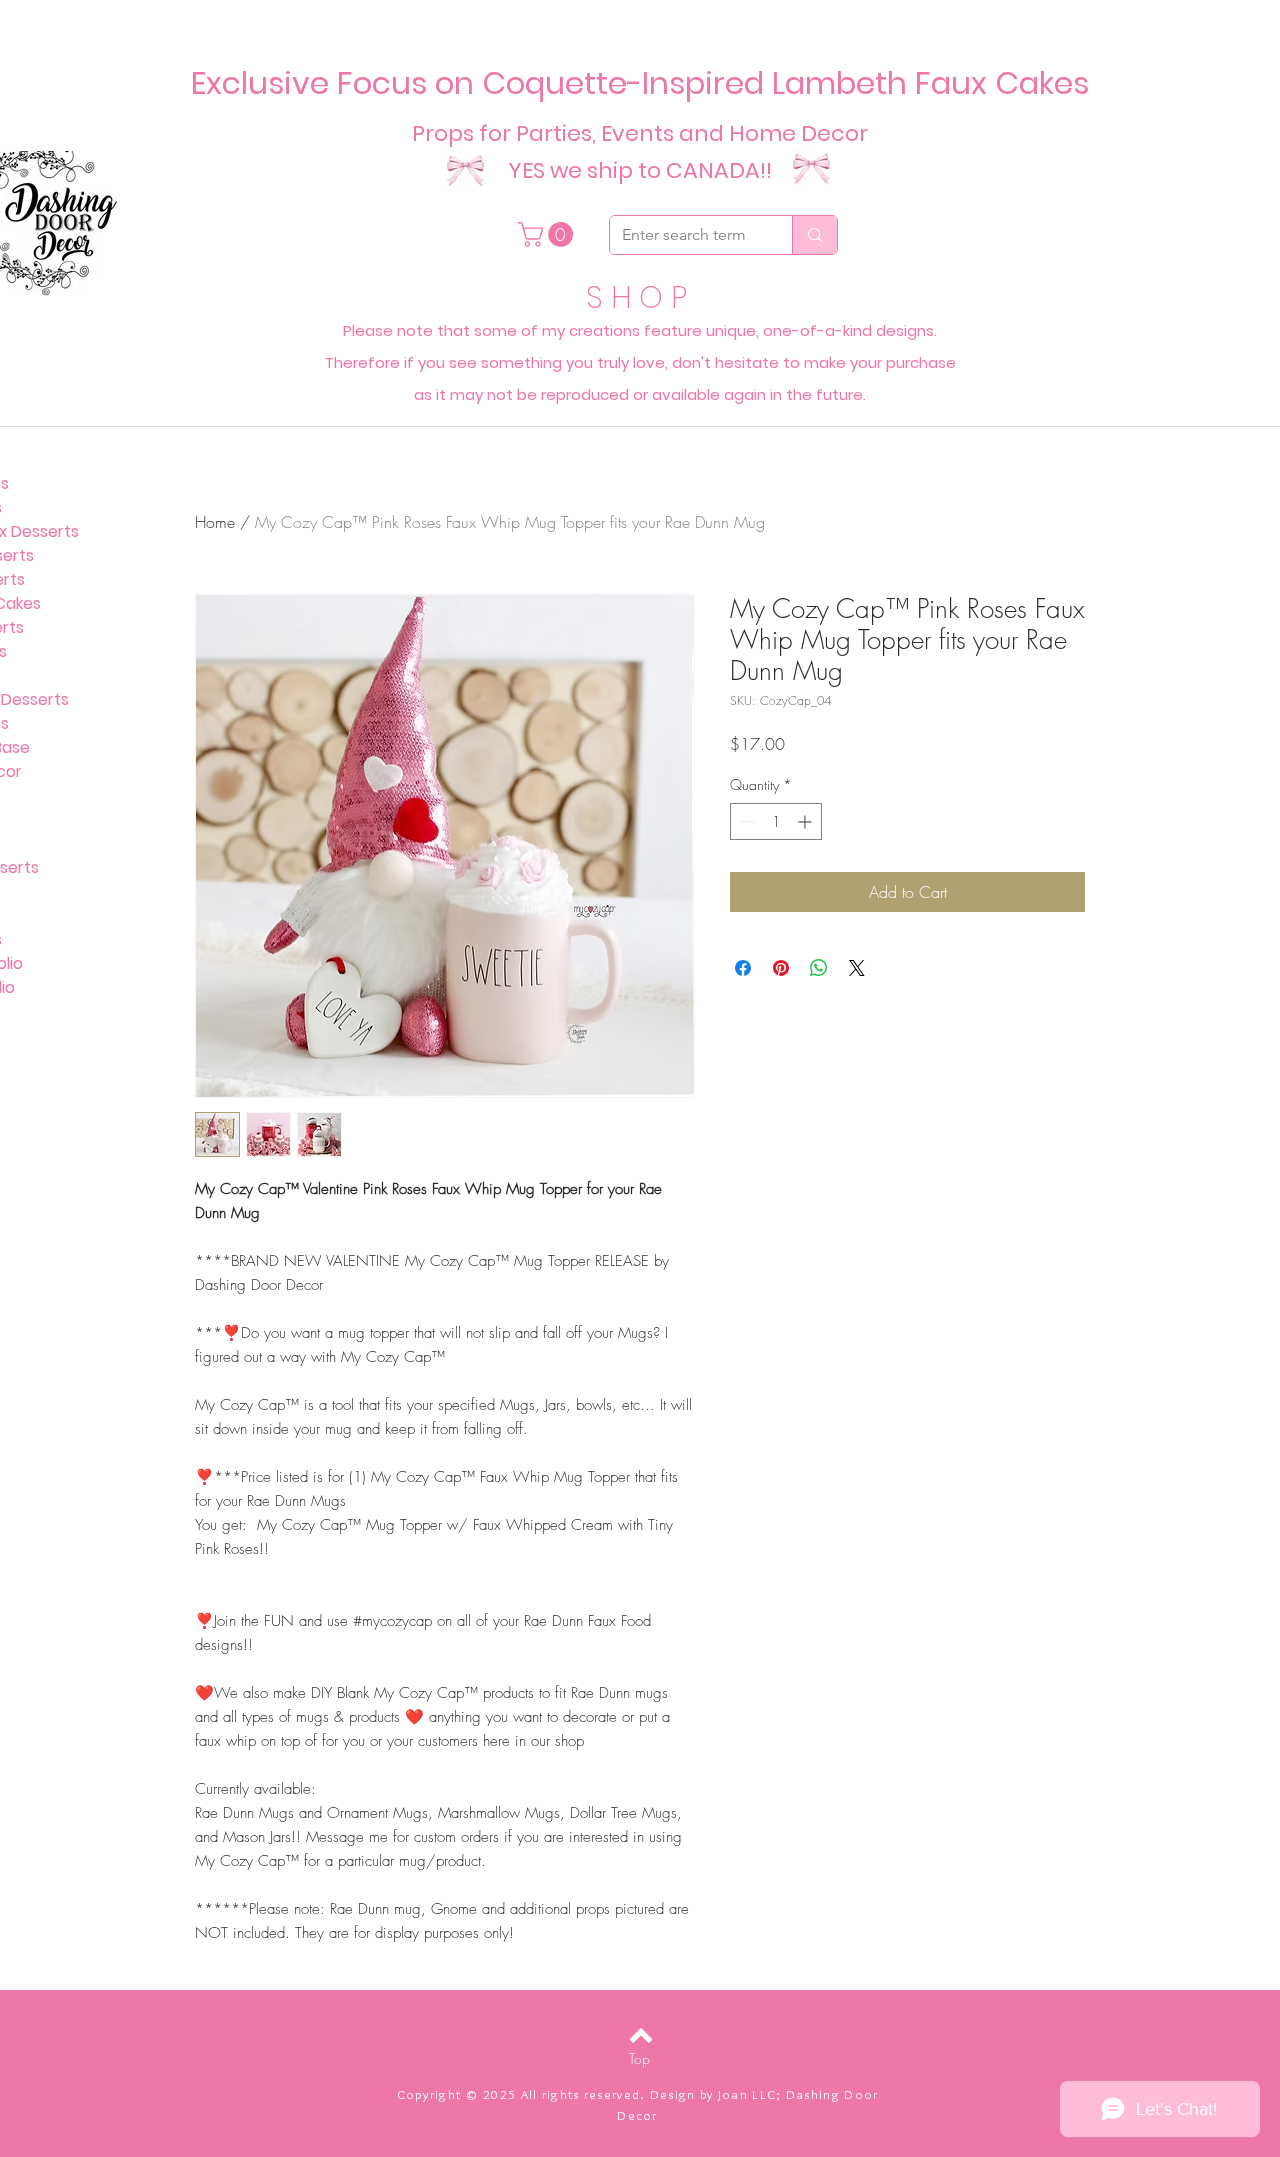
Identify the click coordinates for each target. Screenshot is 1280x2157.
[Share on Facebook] (743, 968)
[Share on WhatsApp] (819, 968)
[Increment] (806, 821)
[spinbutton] (776, 821)
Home (215, 522)
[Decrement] (745, 821)
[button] (548, 234)
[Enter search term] (814, 235)
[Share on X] (857, 968)
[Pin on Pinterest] (781, 968)
